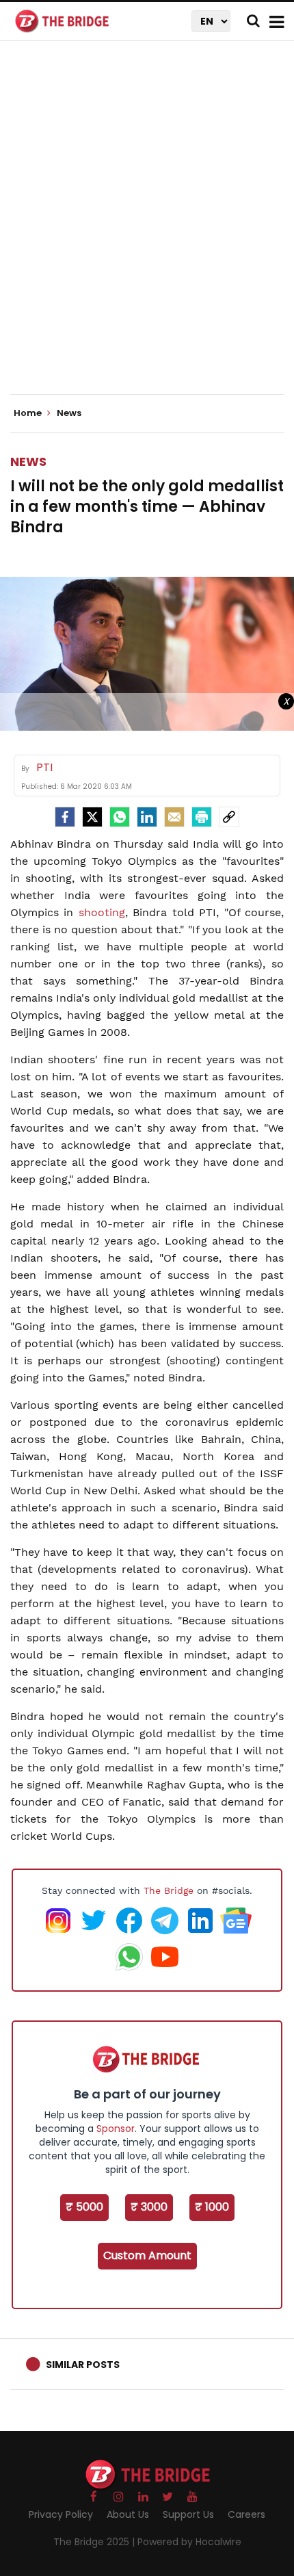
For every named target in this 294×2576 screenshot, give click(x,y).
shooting (102, 912)
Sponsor (116, 2129)
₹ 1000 (212, 2207)
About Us (128, 2514)
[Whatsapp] (120, 817)
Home (29, 413)
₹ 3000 (149, 2207)
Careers (246, 2514)
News (28, 461)
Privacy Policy (61, 2514)
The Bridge (169, 1890)
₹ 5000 (84, 2207)
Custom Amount (147, 2255)
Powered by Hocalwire (189, 2542)
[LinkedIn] (147, 817)
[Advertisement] (147, 229)
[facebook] (65, 817)
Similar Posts (83, 2365)
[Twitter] (92, 817)
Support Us (188, 2514)
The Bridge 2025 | (95, 2542)
